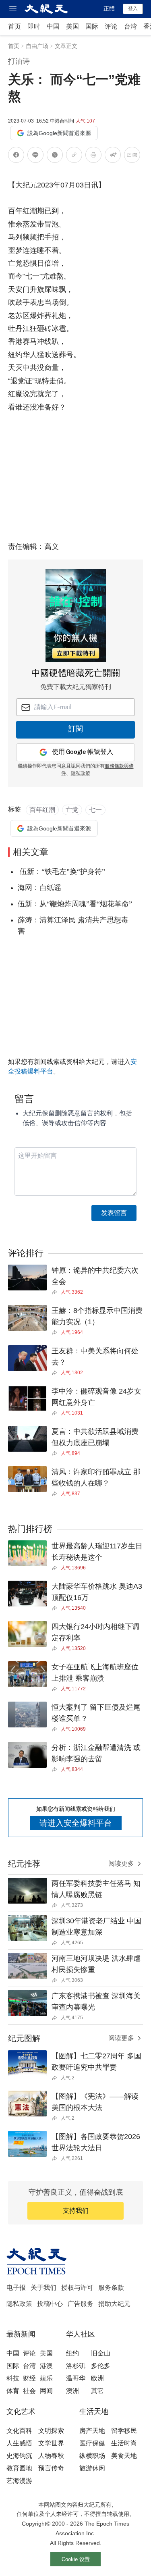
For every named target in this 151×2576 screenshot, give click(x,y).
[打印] (93, 156)
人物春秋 (51, 2456)
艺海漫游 (19, 2481)
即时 (34, 26)
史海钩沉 (19, 2456)
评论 (111, 26)
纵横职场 (92, 2456)
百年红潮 (42, 810)
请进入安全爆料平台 (76, 1823)
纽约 (72, 2353)
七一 (95, 810)
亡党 (72, 810)
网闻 (46, 2391)
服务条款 (111, 2288)
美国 (72, 26)
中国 (53, 26)
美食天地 (124, 2456)
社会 (29, 2391)
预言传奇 (51, 2468)
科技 (13, 2378)
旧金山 (101, 2353)
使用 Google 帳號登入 (83, 752)
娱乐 (46, 2378)
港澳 (46, 2366)
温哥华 (76, 2378)
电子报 (16, 2288)
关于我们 (43, 2288)
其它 (97, 2391)
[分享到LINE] (35, 156)
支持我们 (76, 2211)
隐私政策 (19, 2304)
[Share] (56, 1292)
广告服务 (81, 2304)
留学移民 (124, 2431)
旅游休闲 (92, 2468)
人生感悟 (19, 2443)
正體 (109, 8)
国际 (92, 26)
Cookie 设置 (76, 2559)
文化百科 (19, 2431)
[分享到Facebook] (16, 156)
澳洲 (72, 2391)
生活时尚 (124, 2443)
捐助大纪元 (114, 2304)
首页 (14, 26)
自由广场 (37, 46)
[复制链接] (74, 155)
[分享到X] (55, 156)
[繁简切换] (132, 156)
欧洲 (97, 2378)
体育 (13, 2391)
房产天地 (92, 2431)
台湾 (130, 26)
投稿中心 (50, 2304)
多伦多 (101, 2366)
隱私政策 (81, 774)
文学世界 (51, 2443)
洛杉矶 (76, 2366)
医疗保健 (92, 2443)
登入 (133, 8)
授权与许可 (77, 2288)
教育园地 (19, 2468)
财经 (29, 2378)
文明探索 (51, 2431)
